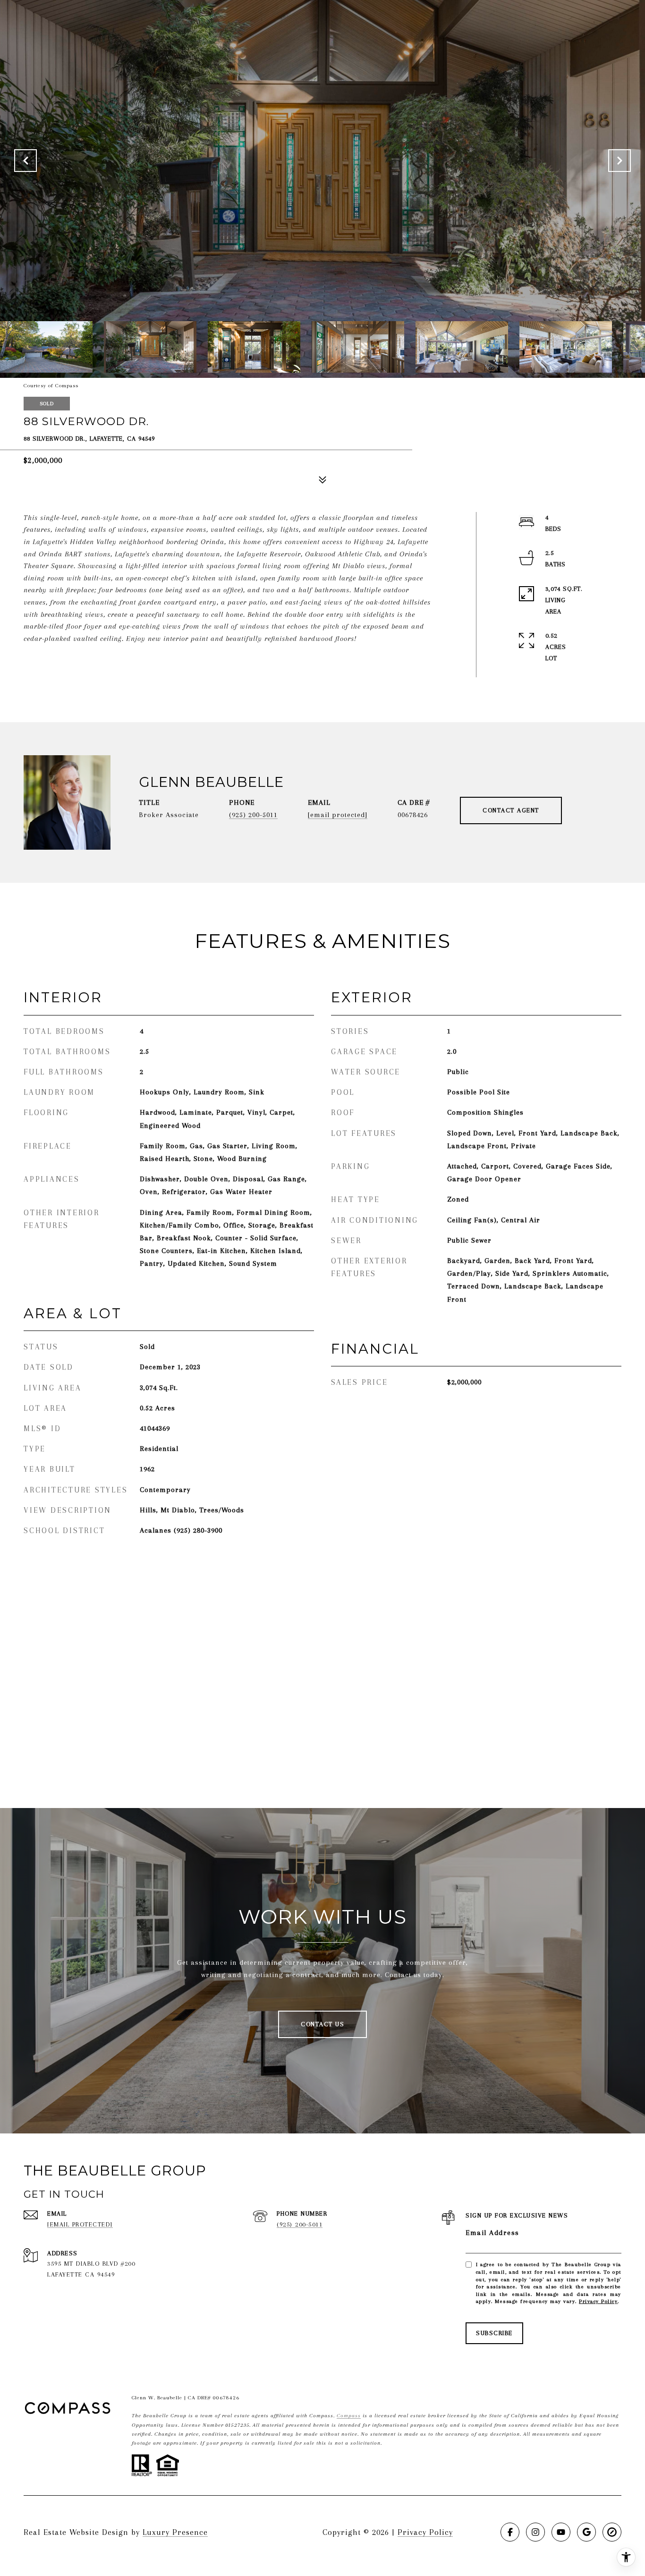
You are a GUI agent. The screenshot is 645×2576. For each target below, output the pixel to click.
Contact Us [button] (322, 2024)
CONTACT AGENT (511, 810)
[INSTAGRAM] (535, 2532)
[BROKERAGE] (612, 2532)
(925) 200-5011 (253, 815)
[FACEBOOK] (510, 2532)
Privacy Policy (598, 2301)
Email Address (492, 2233)
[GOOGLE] (586, 2532)
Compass (349, 2416)
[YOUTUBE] (561, 2532)
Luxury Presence (175, 2532)
